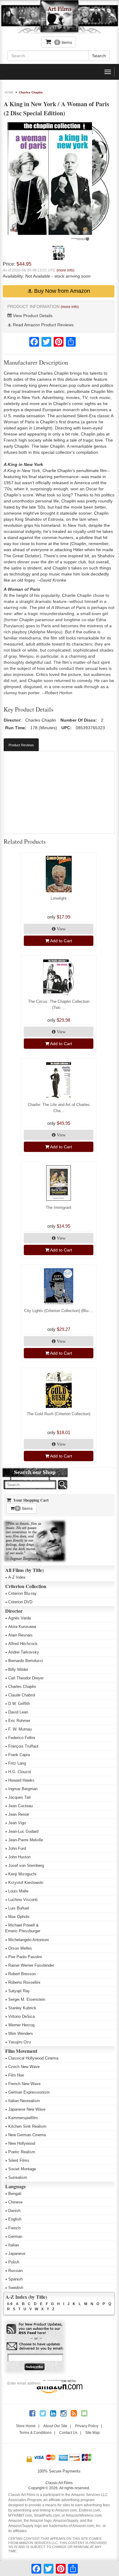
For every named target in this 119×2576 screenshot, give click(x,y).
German (15, 2236)
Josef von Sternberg (26, 1866)
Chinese (15, 2202)
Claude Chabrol (22, 1695)
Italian (14, 2245)
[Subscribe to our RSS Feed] (35, 2329)
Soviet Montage (22, 2169)
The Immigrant (59, 1207)
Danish (14, 2211)
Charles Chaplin (31, 92)
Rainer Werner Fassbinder (31, 1965)
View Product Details (32, 316)
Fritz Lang (17, 1763)
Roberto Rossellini (24, 1982)
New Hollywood (22, 2143)
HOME (9, 92)
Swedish (16, 2288)
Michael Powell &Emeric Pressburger (23, 1928)
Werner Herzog (21, 2025)
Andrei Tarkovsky (24, 1652)
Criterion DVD (20, 1602)
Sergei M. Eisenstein (27, 1999)
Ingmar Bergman (23, 1789)
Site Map (92, 2433)
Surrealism (18, 2177)
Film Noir (16, 2075)
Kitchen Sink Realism (27, 2126)
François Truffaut (23, 1746)
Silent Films (19, 2160)
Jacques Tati (20, 1797)
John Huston (19, 1857)
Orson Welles (20, 1948)
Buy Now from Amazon (61, 291)
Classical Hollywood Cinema (33, 2058)
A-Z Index (17, 1577)
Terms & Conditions (35, 2433)
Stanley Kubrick (22, 2008)
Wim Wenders (21, 2034)
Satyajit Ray (19, 1991)
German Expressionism (29, 2092)
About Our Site (55, 2426)
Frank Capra (19, 1755)
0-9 (10, 2304)
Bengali (15, 2194)
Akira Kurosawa (22, 1627)
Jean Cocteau (20, 1806)
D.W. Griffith (19, 1704)
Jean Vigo (17, 1823)
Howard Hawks (21, 1780)
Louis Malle (18, 1891)
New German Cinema (27, 2135)
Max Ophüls (19, 1917)
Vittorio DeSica (22, 2016)
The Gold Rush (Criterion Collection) (59, 1414)
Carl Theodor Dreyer (26, 1678)
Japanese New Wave (27, 2109)
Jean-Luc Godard (23, 1831)
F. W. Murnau (20, 1729)
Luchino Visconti (23, 1900)
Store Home (26, 2426)
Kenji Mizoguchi (22, 1874)
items (64, 42)
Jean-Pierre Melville (26, 1840)
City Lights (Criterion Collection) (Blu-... (59, 1311)
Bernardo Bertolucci (26, 1661)
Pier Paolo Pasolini (25, 1957)
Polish (14, 2262)
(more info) (65, 270)
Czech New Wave (24, 2067)
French (14, 2228)
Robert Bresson (22, 1974)
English (15, 2219)
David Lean (18, 1712)
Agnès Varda (20, 1618)
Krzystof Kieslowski (26, 1883)
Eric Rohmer (19, 1721)
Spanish (15, 2279)
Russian (15, 2271)
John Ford (17, 1848)
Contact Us (68, 2433)
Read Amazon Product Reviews (43, 325)
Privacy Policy (87, 2426)
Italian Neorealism (24, 2101)
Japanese (17, 2254)
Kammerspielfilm (23, 2118)
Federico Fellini (22, 1738)
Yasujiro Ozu (20, 2042)
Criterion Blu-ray (22, 1593)
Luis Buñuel (19, 1908)
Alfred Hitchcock (23, 1644)
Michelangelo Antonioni (29, 1940)
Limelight (59, 898)
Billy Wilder (18, 1669)
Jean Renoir (19, 1814)
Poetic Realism (22, 2152)
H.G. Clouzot (20, 1772)
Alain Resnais (20, 1635)
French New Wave (24, 2084)
